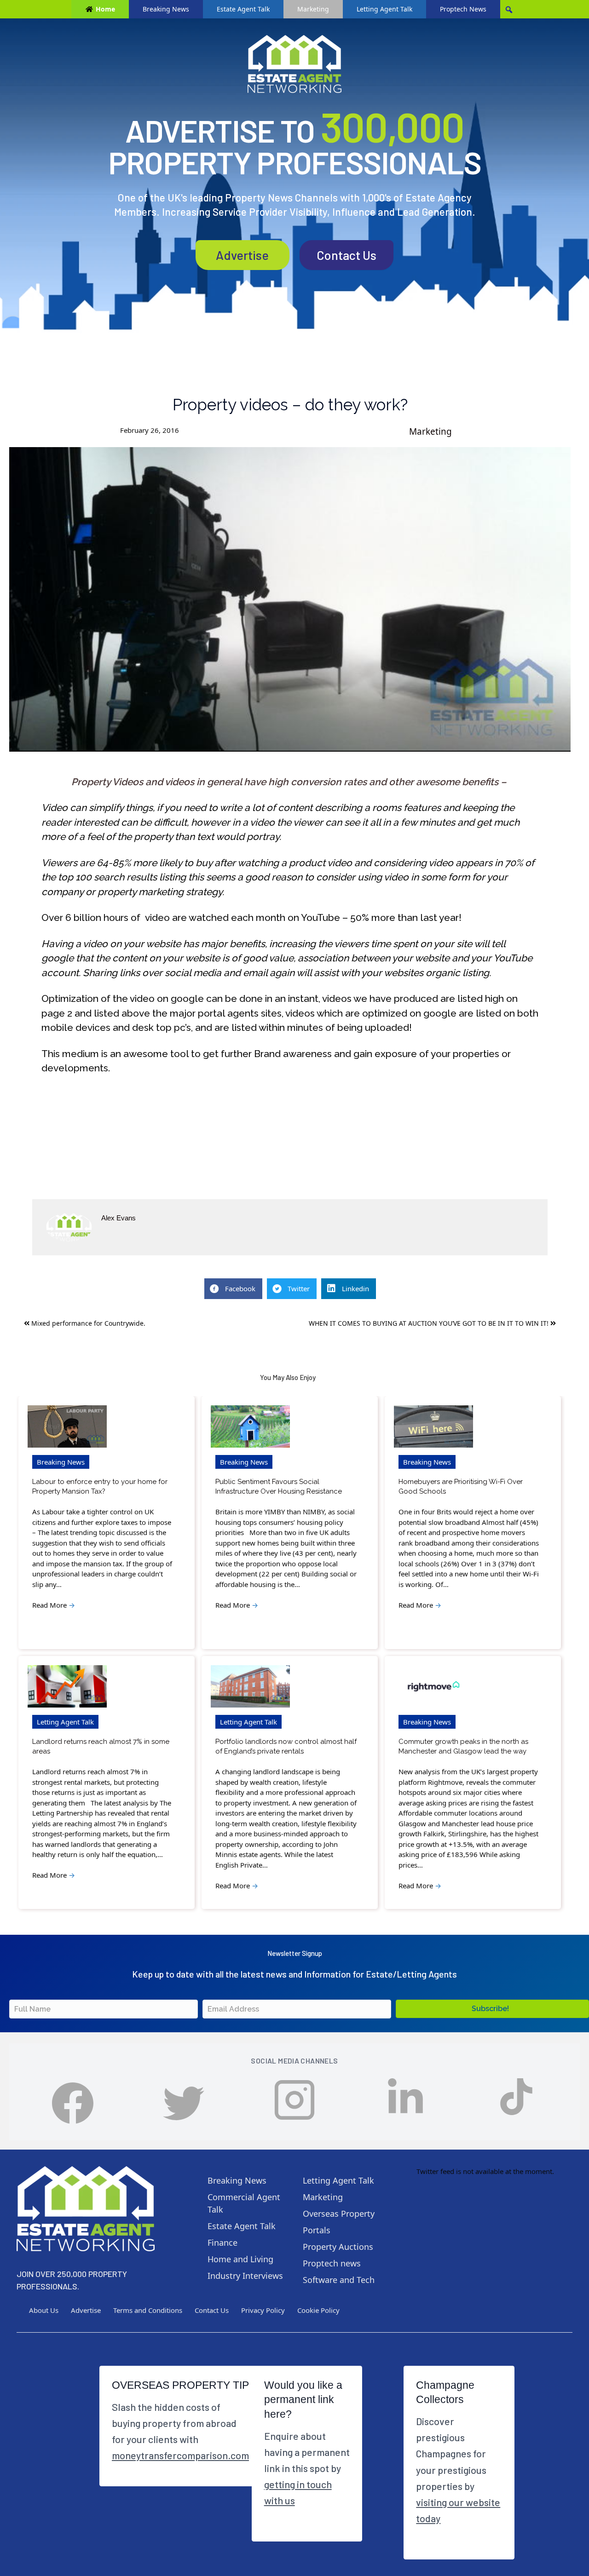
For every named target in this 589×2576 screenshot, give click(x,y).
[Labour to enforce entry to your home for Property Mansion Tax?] (67, 1427)
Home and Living (240, 2259)
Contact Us (346, 255)
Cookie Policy (318, 2310)
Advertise (242, 255)
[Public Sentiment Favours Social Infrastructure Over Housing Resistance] (250, 1427)
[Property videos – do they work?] (290, 599)
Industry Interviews (245, 2276)
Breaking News (166, 9)
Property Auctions (338, 2247)
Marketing (313, 9)
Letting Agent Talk (384, 9)
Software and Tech (339, 2280)
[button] (492, 2009)
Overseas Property (339, 2214)
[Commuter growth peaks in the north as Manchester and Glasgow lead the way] (433, 1687)
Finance (222, 2242)
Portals (317, 2230)
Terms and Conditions (148, 2310)
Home (105, 9)
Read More (54, 1605)
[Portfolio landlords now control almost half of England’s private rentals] (250, 1687)
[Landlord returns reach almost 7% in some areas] (67, 1687)
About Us (44, 2310)
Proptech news (332, 2263)
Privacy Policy (263, 2310)
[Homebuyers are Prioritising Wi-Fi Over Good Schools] (433, 1427)
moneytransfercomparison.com (180, 2455)
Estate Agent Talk (243, 9)
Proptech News (463, 9)
